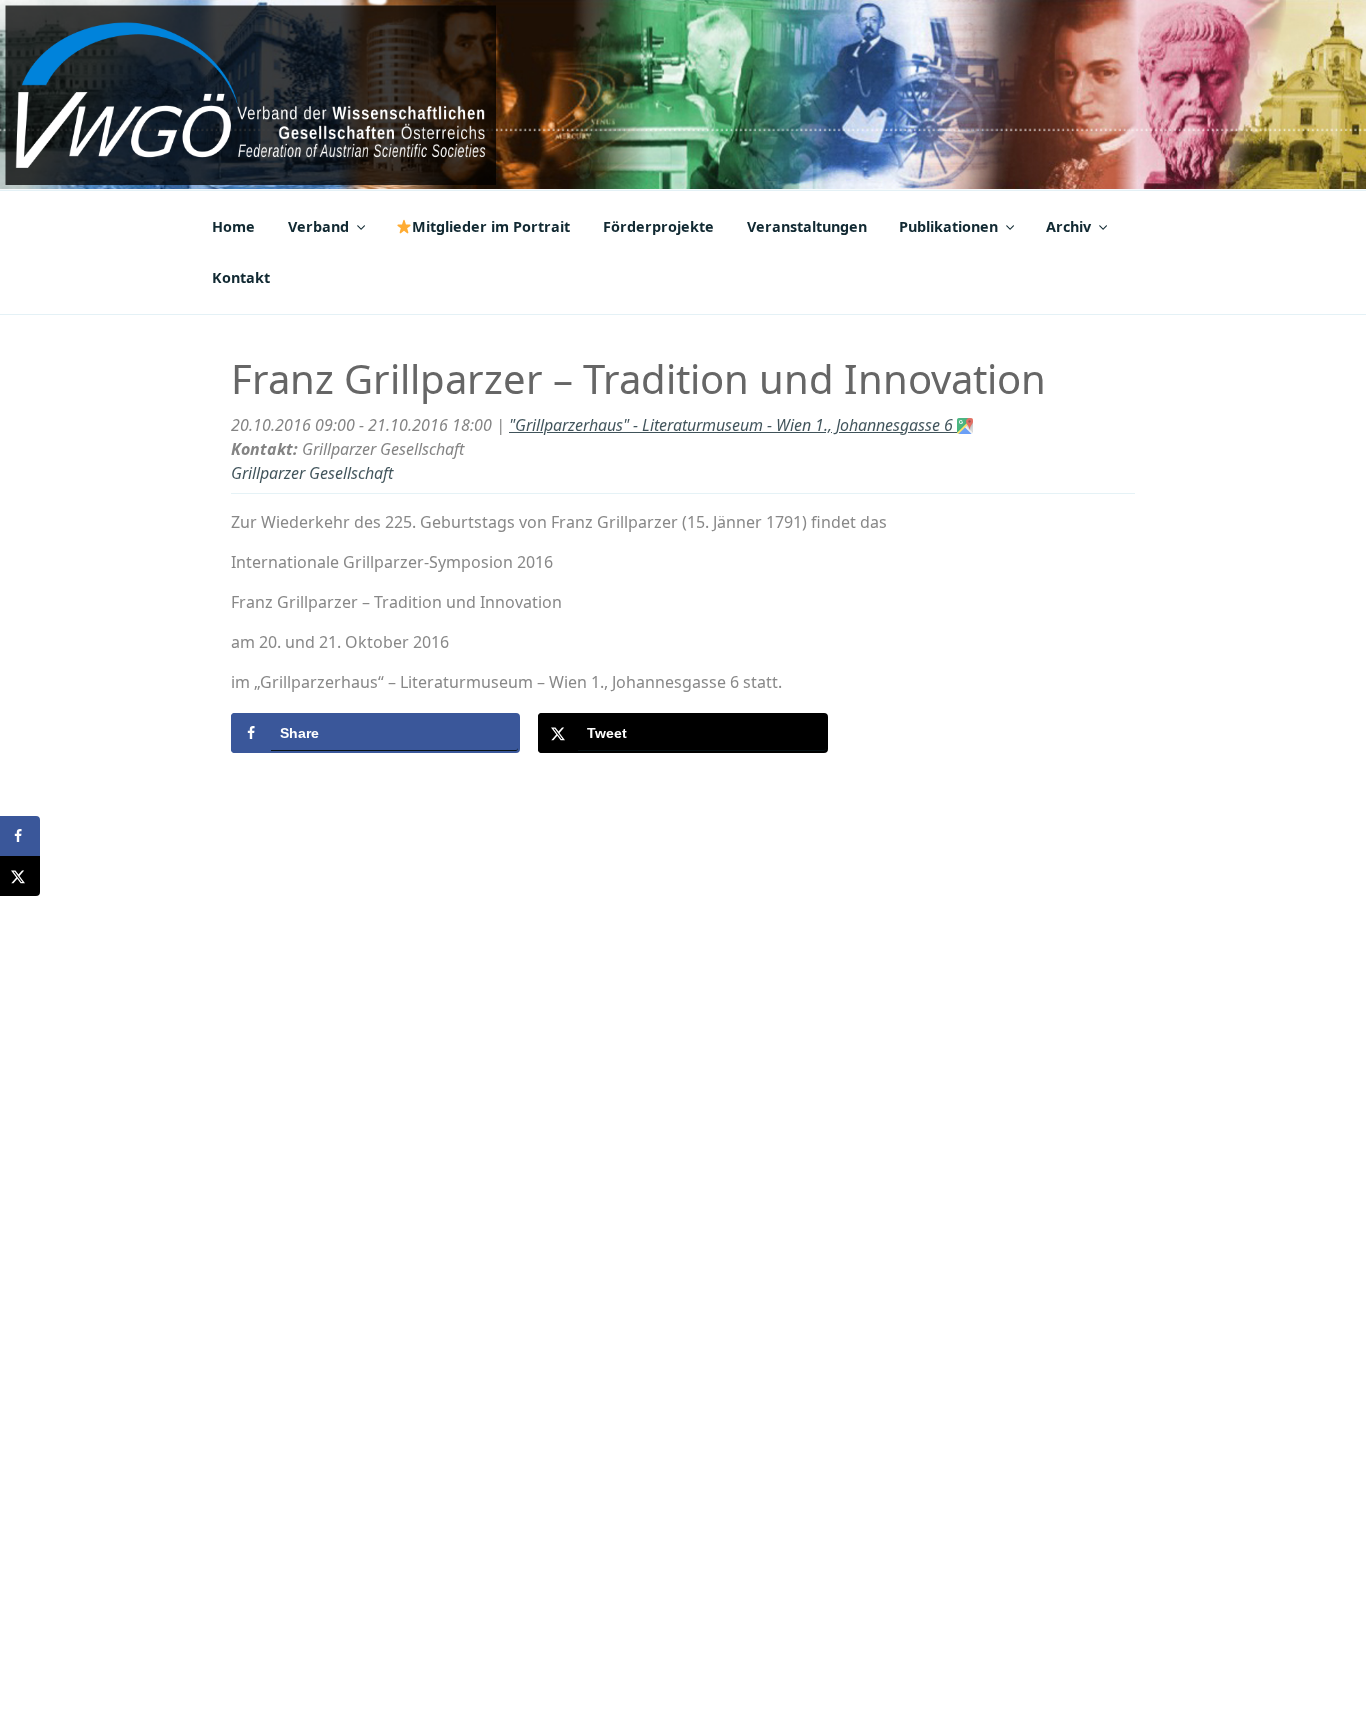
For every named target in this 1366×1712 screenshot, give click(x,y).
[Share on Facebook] (20, 836)
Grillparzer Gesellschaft (312, 473)
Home (233, 226)
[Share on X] (20, 876)
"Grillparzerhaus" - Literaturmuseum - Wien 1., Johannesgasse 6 (733, 425)
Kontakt (241, 277)
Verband (318, 226)
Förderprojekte (658, 226)
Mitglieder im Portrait (491, 226)
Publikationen (948, 226)
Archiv (1068, 226)
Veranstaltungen (807, 226)
